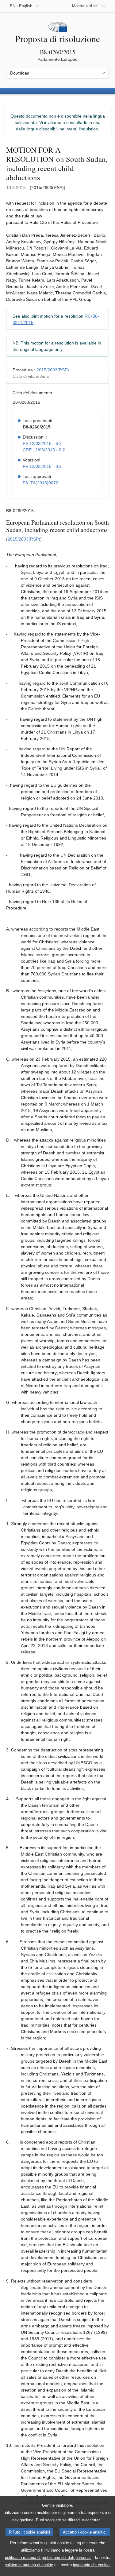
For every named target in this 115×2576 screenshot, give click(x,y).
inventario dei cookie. (92, 2565)
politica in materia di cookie (29, 2565)
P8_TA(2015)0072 (40, 483)
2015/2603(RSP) (53, 370)
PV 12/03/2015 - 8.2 (42, 466)
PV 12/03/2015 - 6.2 (42, 443)
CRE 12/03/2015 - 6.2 (44, 450)
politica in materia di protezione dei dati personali (48, 2558)
